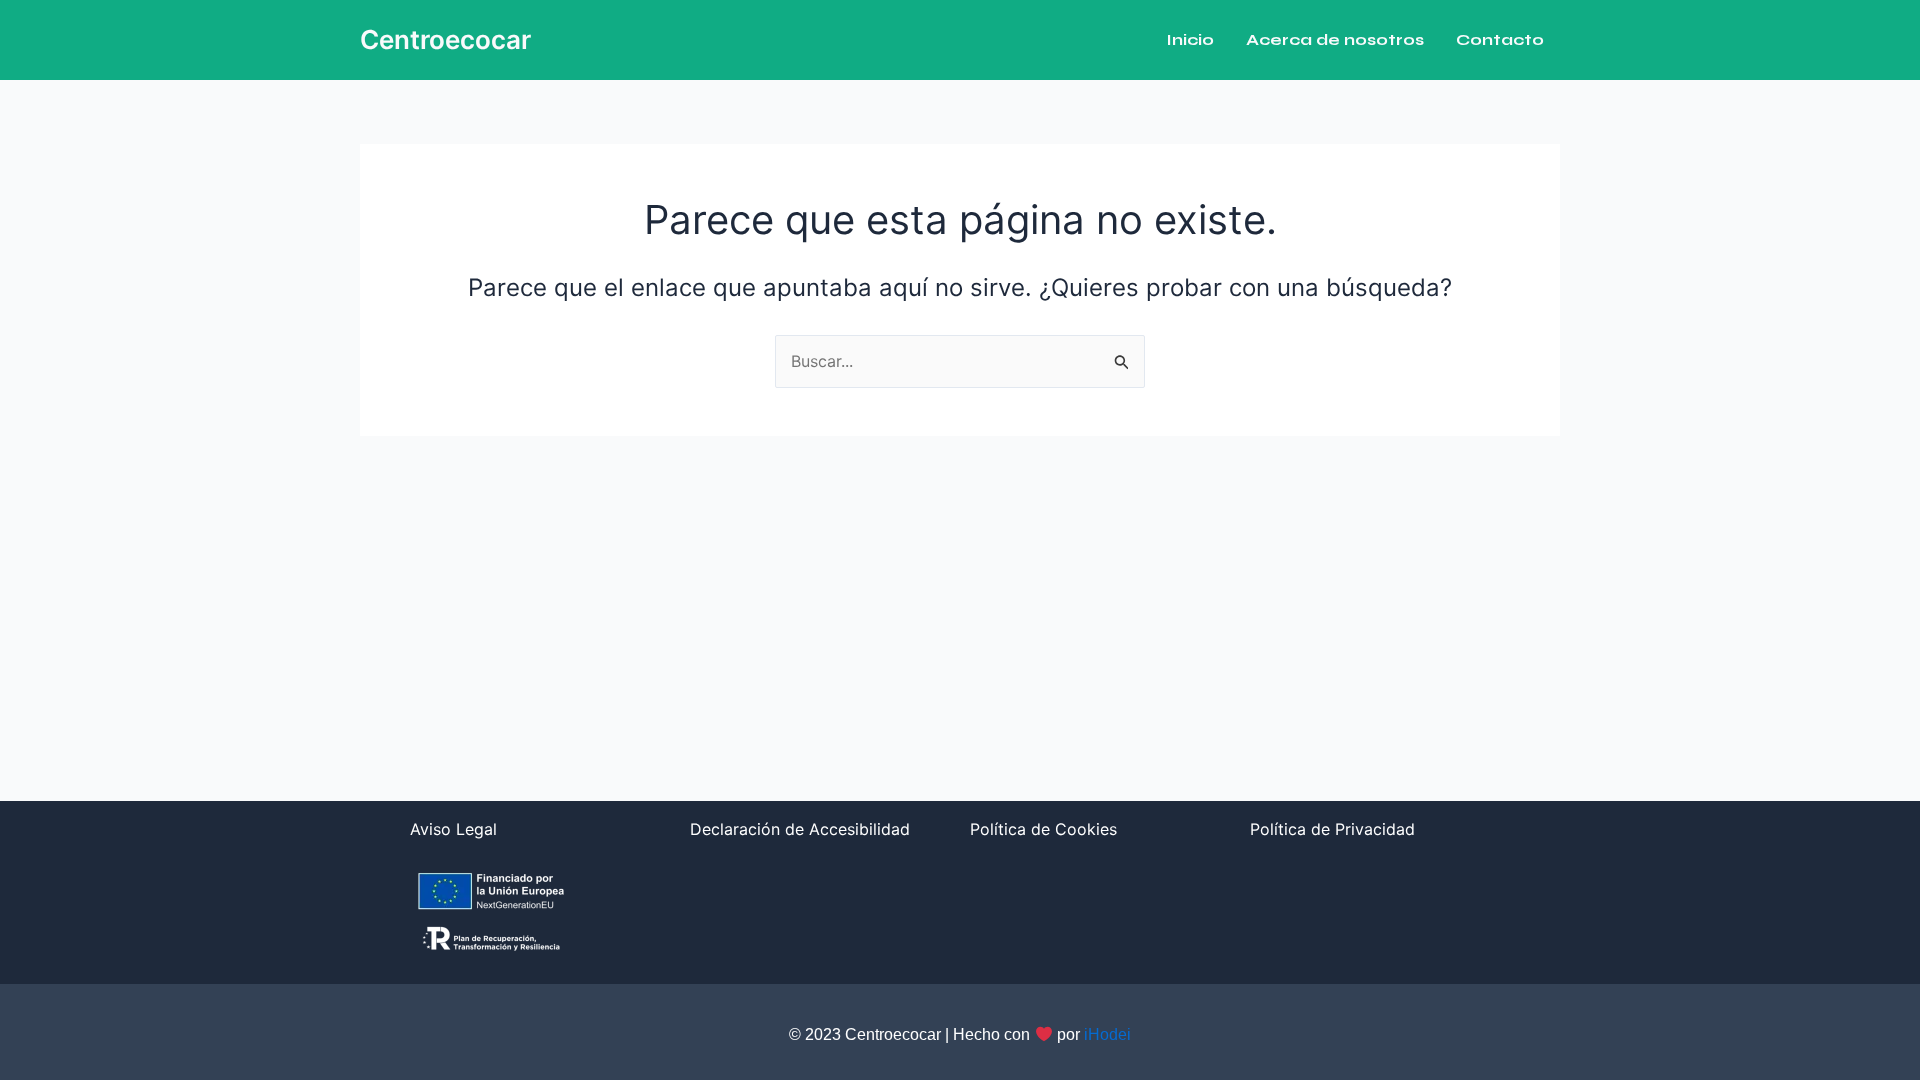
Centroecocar (445, 39)
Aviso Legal (453, 829)
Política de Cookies (1043, 829)
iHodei (1107, 1034)
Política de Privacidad (1332, 829)
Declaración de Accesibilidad (800, 829)
